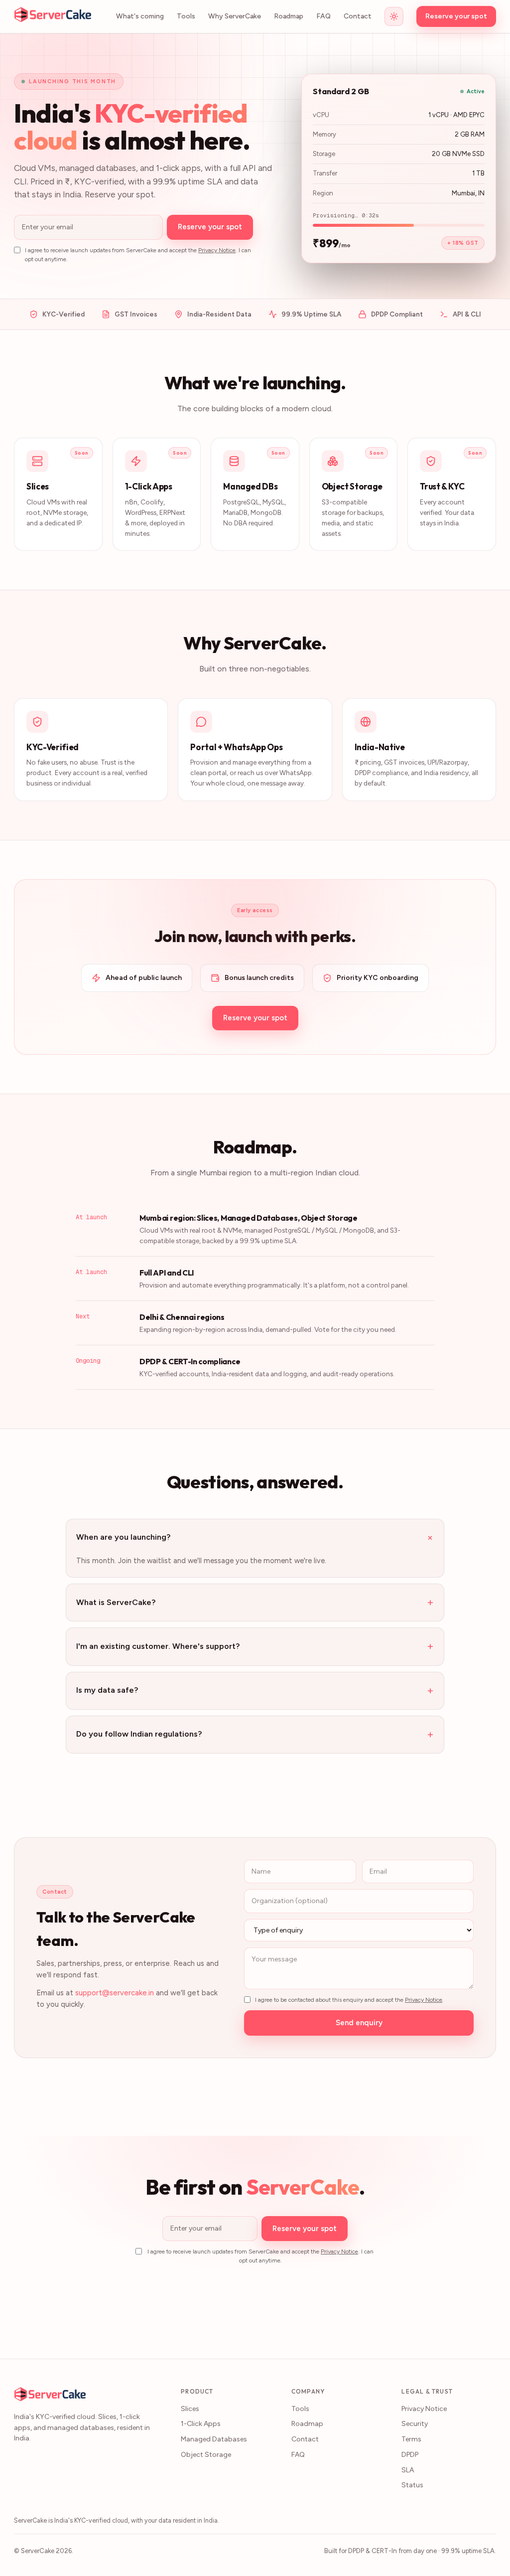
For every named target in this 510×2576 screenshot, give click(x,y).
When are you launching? (255, 1537)
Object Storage (206, 2455)
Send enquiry (359, 2023)
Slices (190, 2409)
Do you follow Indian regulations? (255, 1734)
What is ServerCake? (255, 1602)
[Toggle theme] (394, 16)
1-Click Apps (201, 2424)
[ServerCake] (53, 16)
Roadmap (289, 16)
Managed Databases (214, 2439)
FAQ (323, 16)
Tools (186, 16)
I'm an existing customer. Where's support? (255, 1646)
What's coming (140, 16)
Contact (358, 16)
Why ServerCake (235, 16)
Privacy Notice (217, 250)
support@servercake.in (115, 1993)
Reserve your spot (456, 16)
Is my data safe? (255, 1690)
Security (415, 2424)
